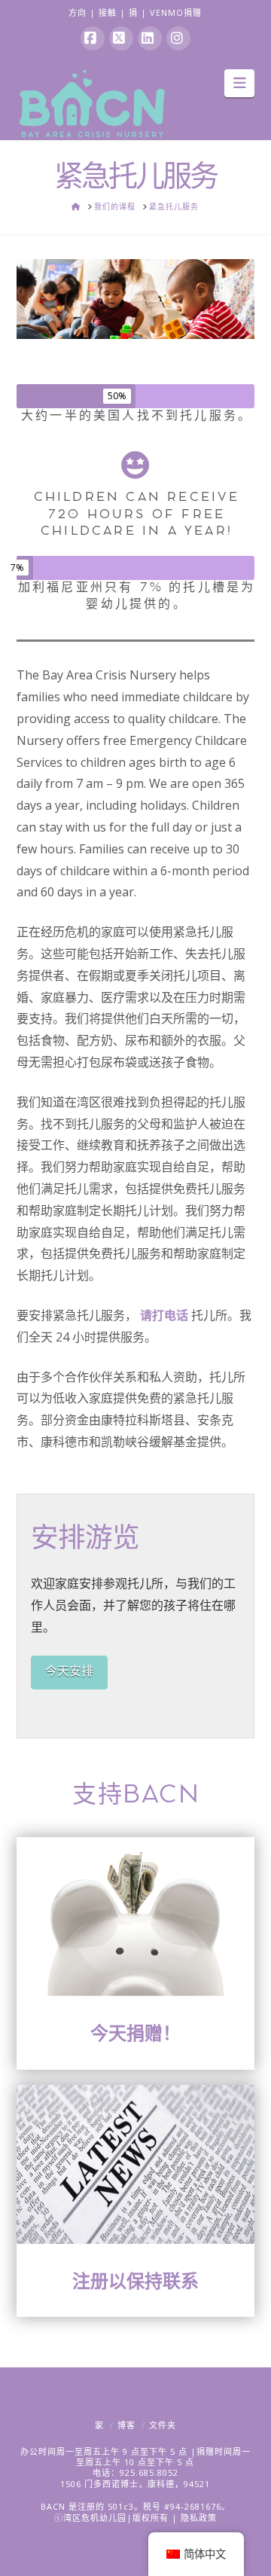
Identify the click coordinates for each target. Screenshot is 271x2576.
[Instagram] (178, 38)
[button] (240, 83)
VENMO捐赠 (176, 12)
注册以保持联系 (135, 2280)
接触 (108, 12)
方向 (78, 12)
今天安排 (69, 1671)
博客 (126, 2425)
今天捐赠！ (135, 2033)
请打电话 (164, 1315)
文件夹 (163, 2425)
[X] (121, 38)
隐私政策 (199, 2518)
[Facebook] (93, 38)
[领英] (150, 38)
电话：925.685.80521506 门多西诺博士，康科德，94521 (135, 2478)
